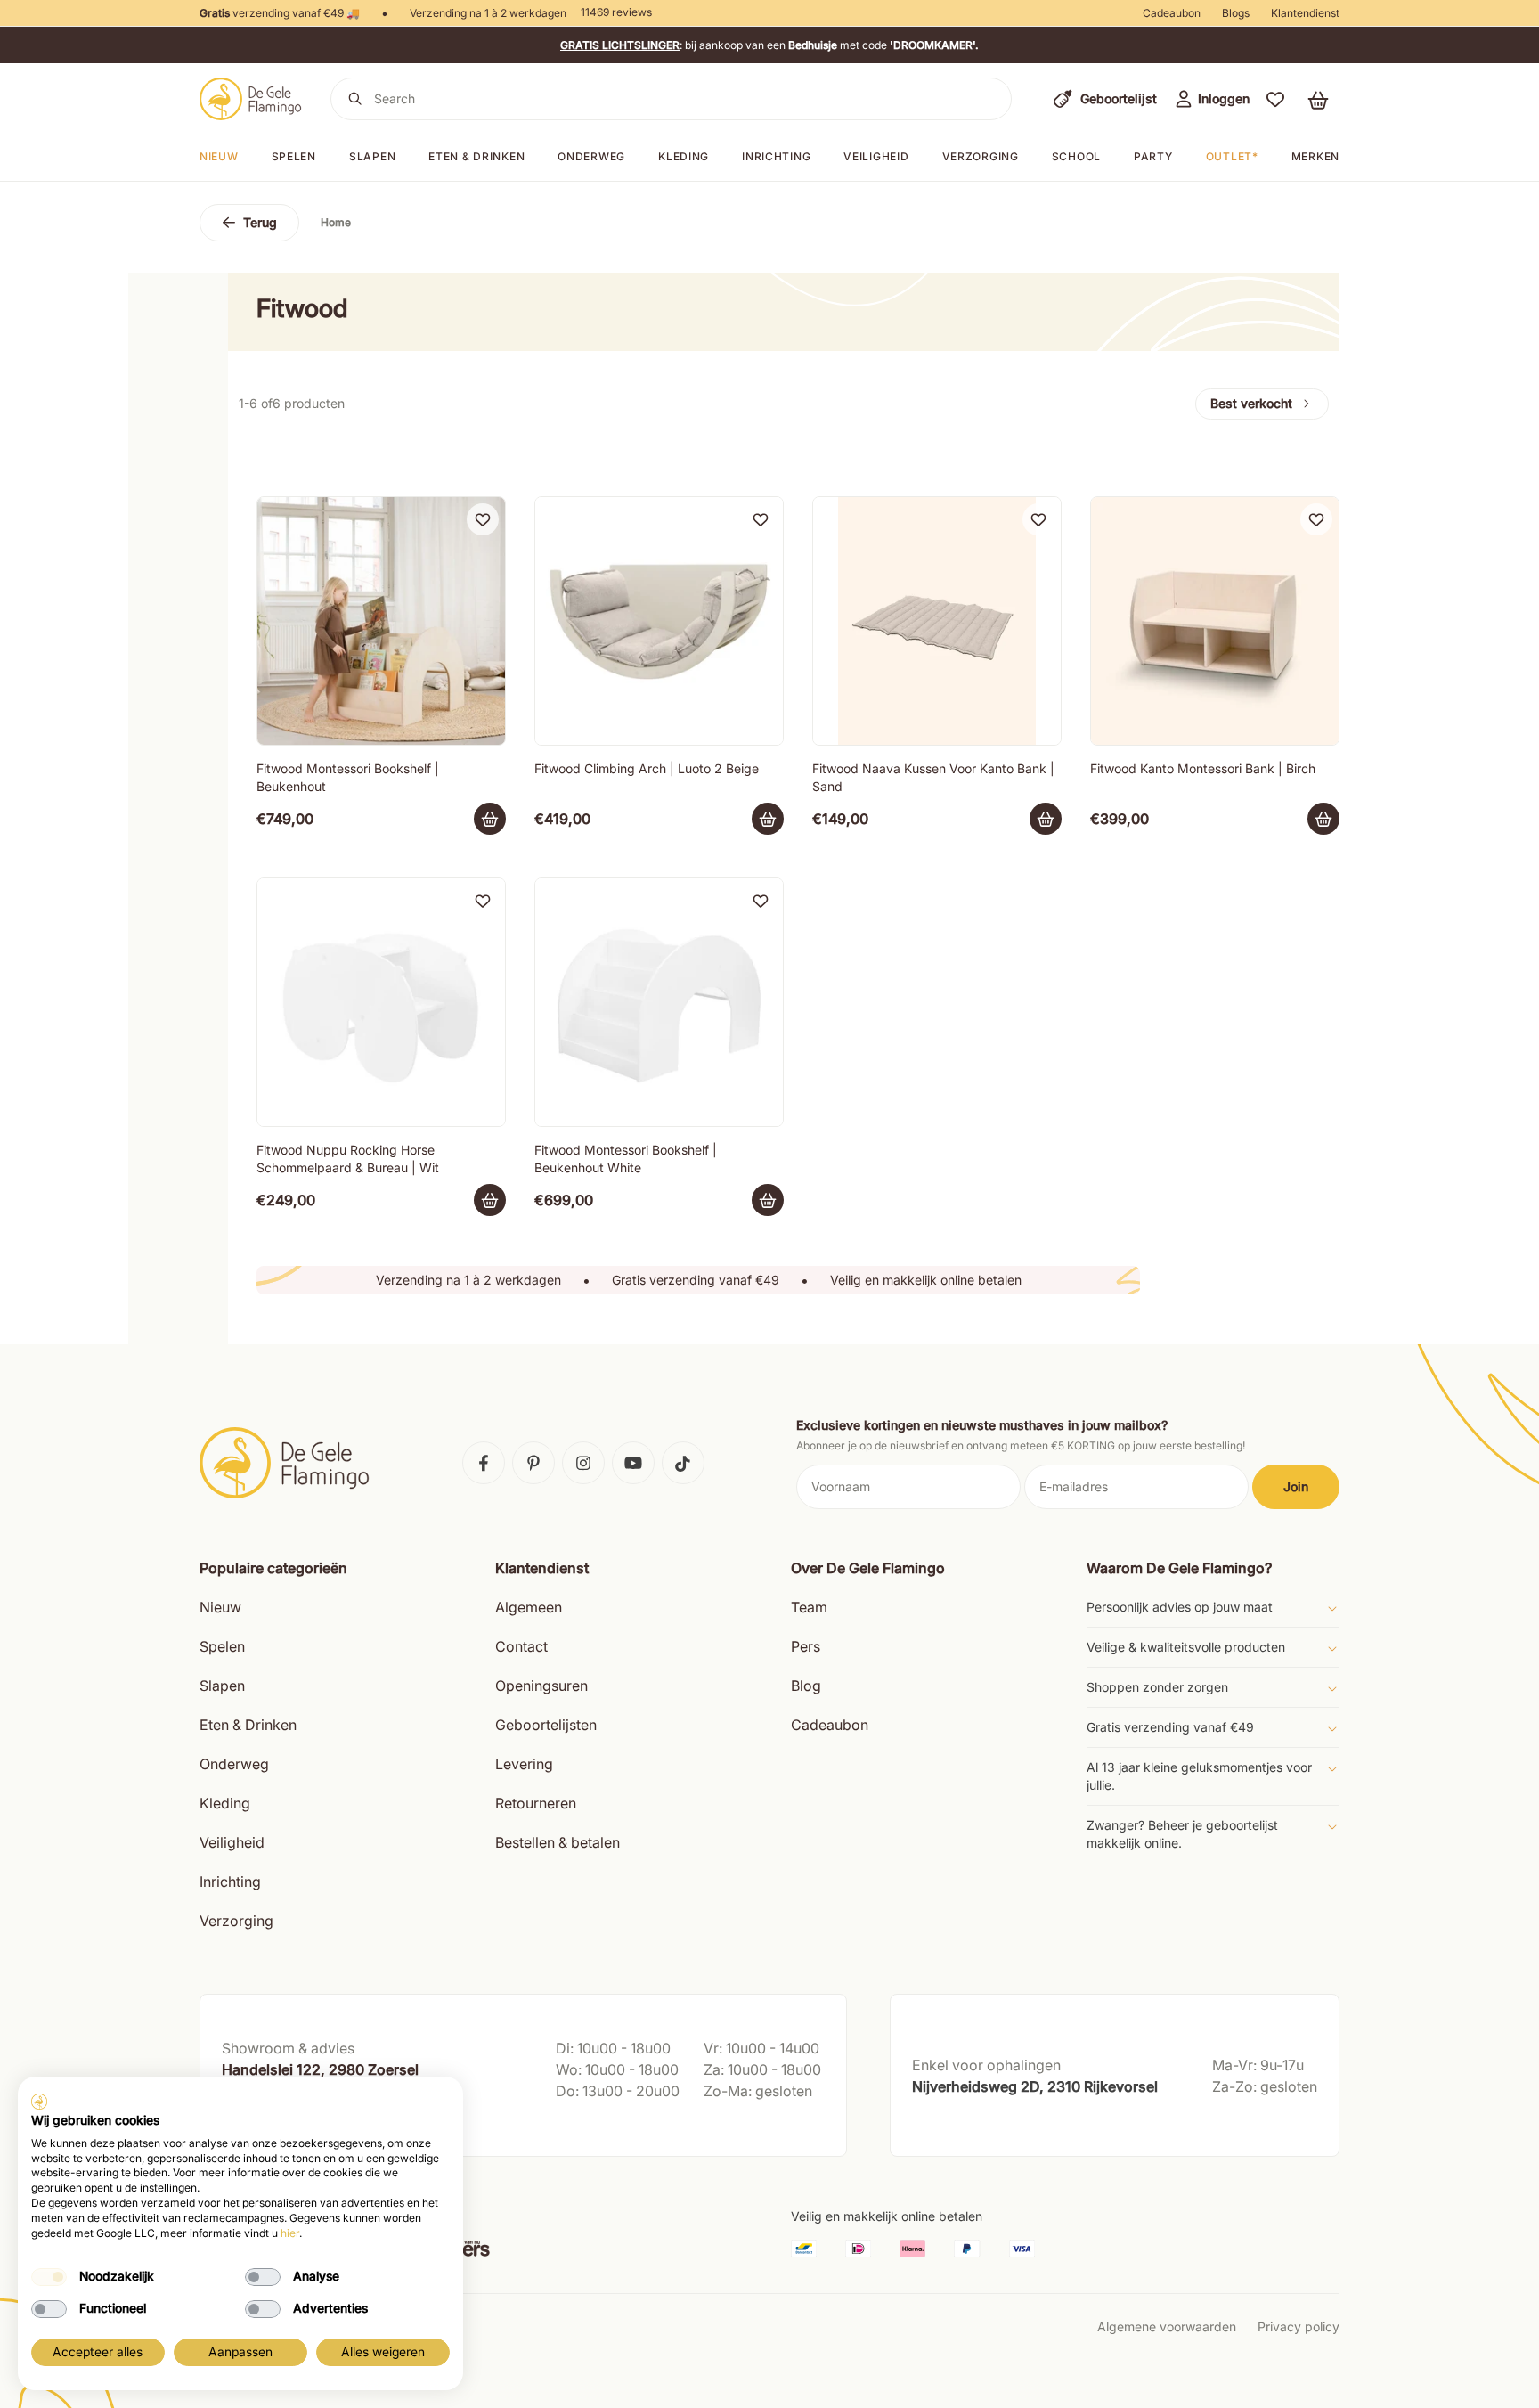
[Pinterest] (533, 1463)
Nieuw (219, 156)
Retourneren (536, 1803)
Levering (524, 1764)
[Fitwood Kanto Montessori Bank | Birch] (1215, 621)
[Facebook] (484, 1463)
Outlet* (1232, 156)
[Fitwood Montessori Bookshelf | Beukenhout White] (659, 1002)
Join (1296, 1486)
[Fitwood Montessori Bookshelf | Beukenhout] (381, 621)
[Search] (355, 99)
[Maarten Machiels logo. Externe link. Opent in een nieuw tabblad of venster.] (39, 2102)
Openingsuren (541, 1686)
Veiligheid (876, 156)
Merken (1315, 156)
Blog (806, 1686)
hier (290, 2233)
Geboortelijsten (546, 1725)
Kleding (684, 156)
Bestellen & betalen (558, 1842)
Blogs (1236, 13)
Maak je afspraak (273, 2125)
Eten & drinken (476, 156)
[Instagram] (583, 1463)
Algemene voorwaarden (1167, 2326)
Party (1153, 156)
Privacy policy (1299, 2326)
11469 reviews (616, 12)
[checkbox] (49, 2277)
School (1076, 156)
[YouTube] (633, 1463)
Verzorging (981, 156)
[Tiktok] (683, 1463)
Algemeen (529, 1607)
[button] (1275, 99)
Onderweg (591, 156)
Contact (521, 1646)
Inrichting (776, 156)
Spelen (294, 156)
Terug (260, 222)
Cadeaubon (1172, 13)
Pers (806, 1646)
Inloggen (1224, 98)
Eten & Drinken (248, 1725)
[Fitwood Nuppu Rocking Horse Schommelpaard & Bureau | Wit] (381, 1002)
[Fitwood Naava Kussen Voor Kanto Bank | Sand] (937, 621)
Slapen (372, 156)
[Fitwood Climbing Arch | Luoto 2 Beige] (659, 621)
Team (809, 1607)
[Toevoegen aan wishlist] (483, 519)
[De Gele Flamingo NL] (251, 99)
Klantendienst (1305, 13)
